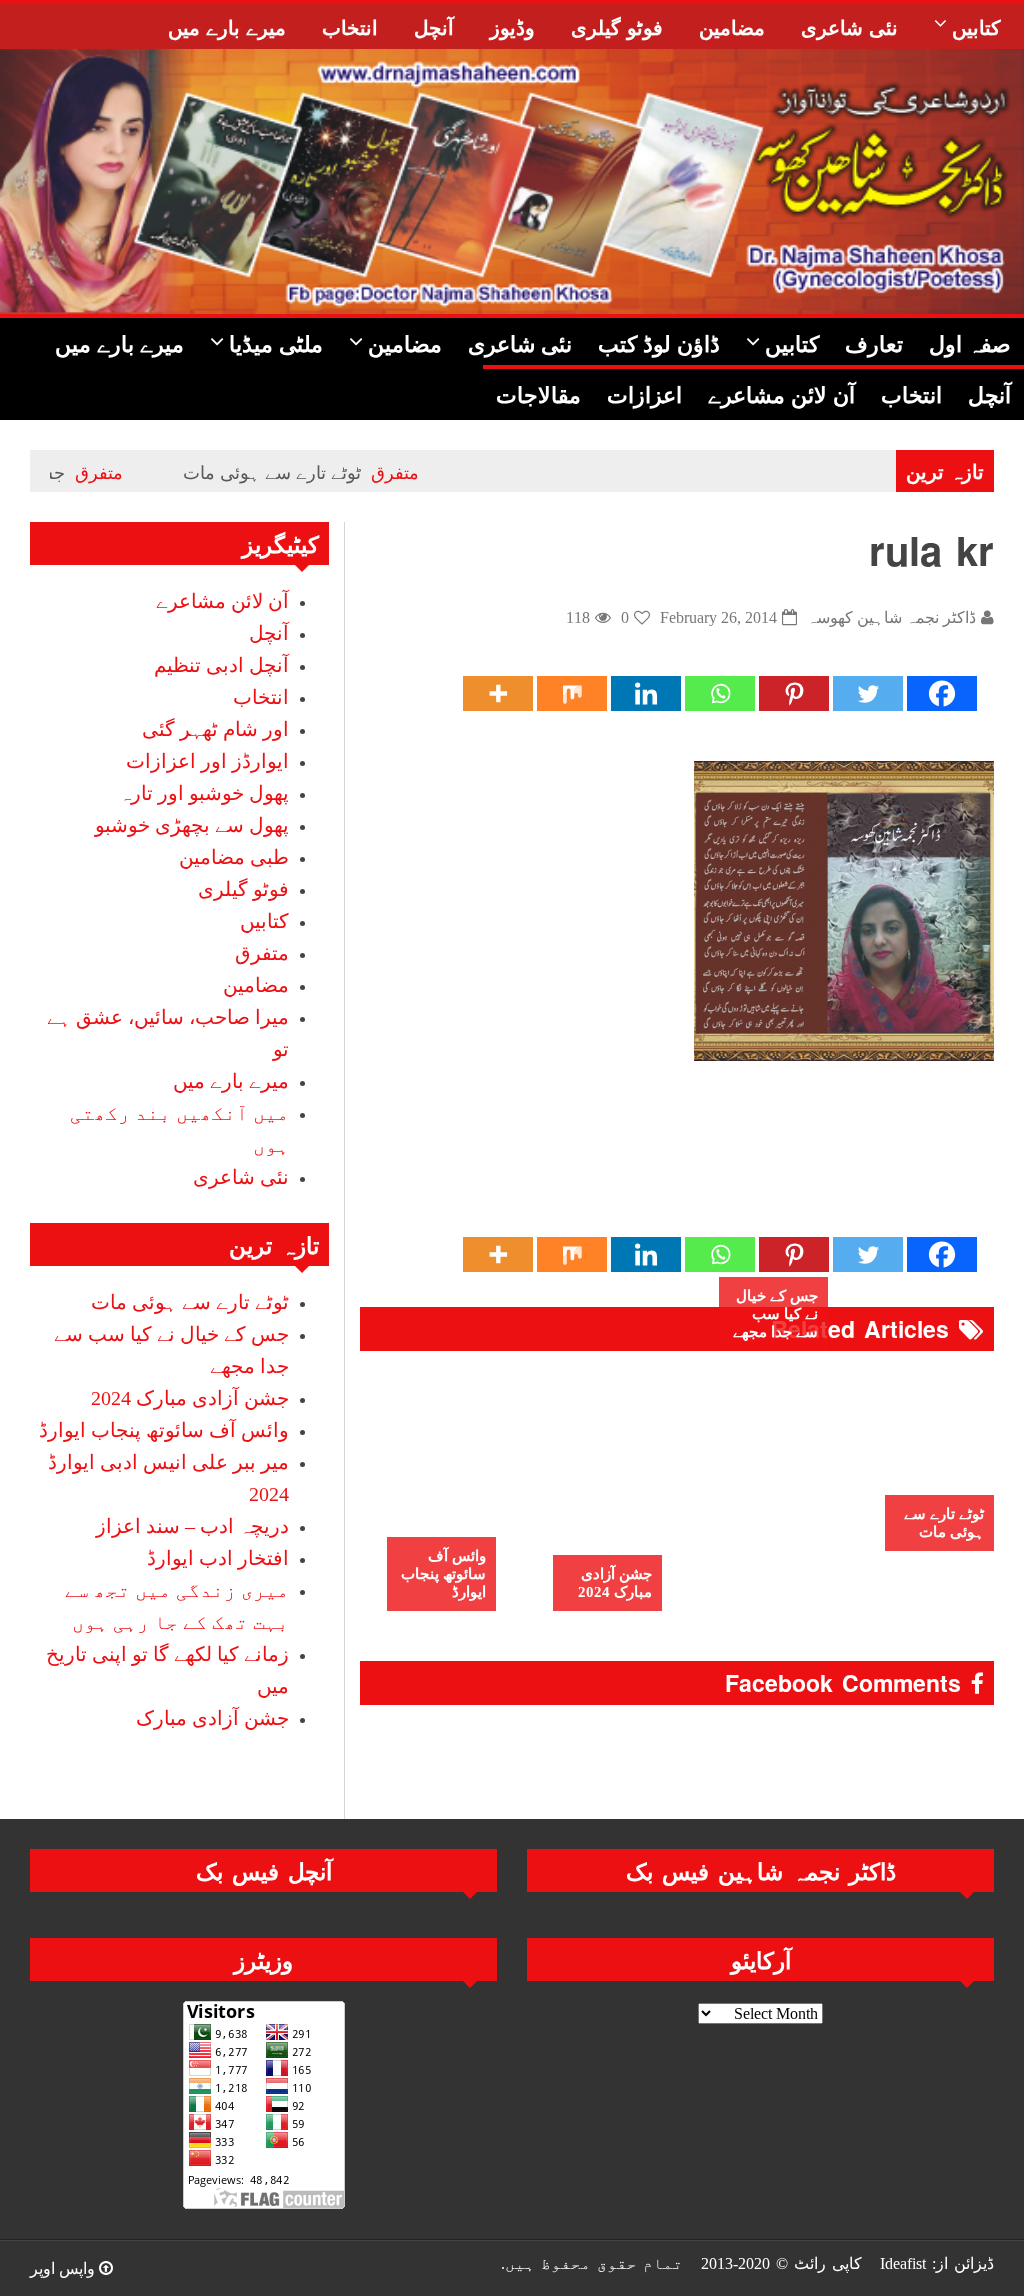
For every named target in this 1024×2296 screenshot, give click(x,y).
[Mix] (572, 693)
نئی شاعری (241, 1177)
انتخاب (261, 697)
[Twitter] (868, 693)
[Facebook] (942, 693)
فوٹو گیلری (243, 889)
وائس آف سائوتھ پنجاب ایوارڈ (443, 1574)
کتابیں (264, 921)
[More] (498, 693)
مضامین (256, 985)
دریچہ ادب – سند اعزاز (192, 1526)
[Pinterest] (794, 693)
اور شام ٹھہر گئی (215, 729)
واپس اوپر (64, 2268)
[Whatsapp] (720, 693)
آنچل (269, 633)
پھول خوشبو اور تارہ (204, 793)
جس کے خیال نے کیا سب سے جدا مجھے (775, 1314)
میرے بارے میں (231, 1081)
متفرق (442, 471)
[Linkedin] (646, 693)
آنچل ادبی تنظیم (221, 665)
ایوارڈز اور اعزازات (207, 761)
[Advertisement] (630, 1169)
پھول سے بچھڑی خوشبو (192, 825)
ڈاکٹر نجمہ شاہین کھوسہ (891, 617)
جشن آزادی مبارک (212, 1718)
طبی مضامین (234, 857)
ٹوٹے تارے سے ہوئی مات (319, 471)
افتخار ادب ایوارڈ (218, 1558)
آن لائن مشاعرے (222, 601)
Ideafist (903, 2263)
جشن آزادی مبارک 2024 (615, 1583)
